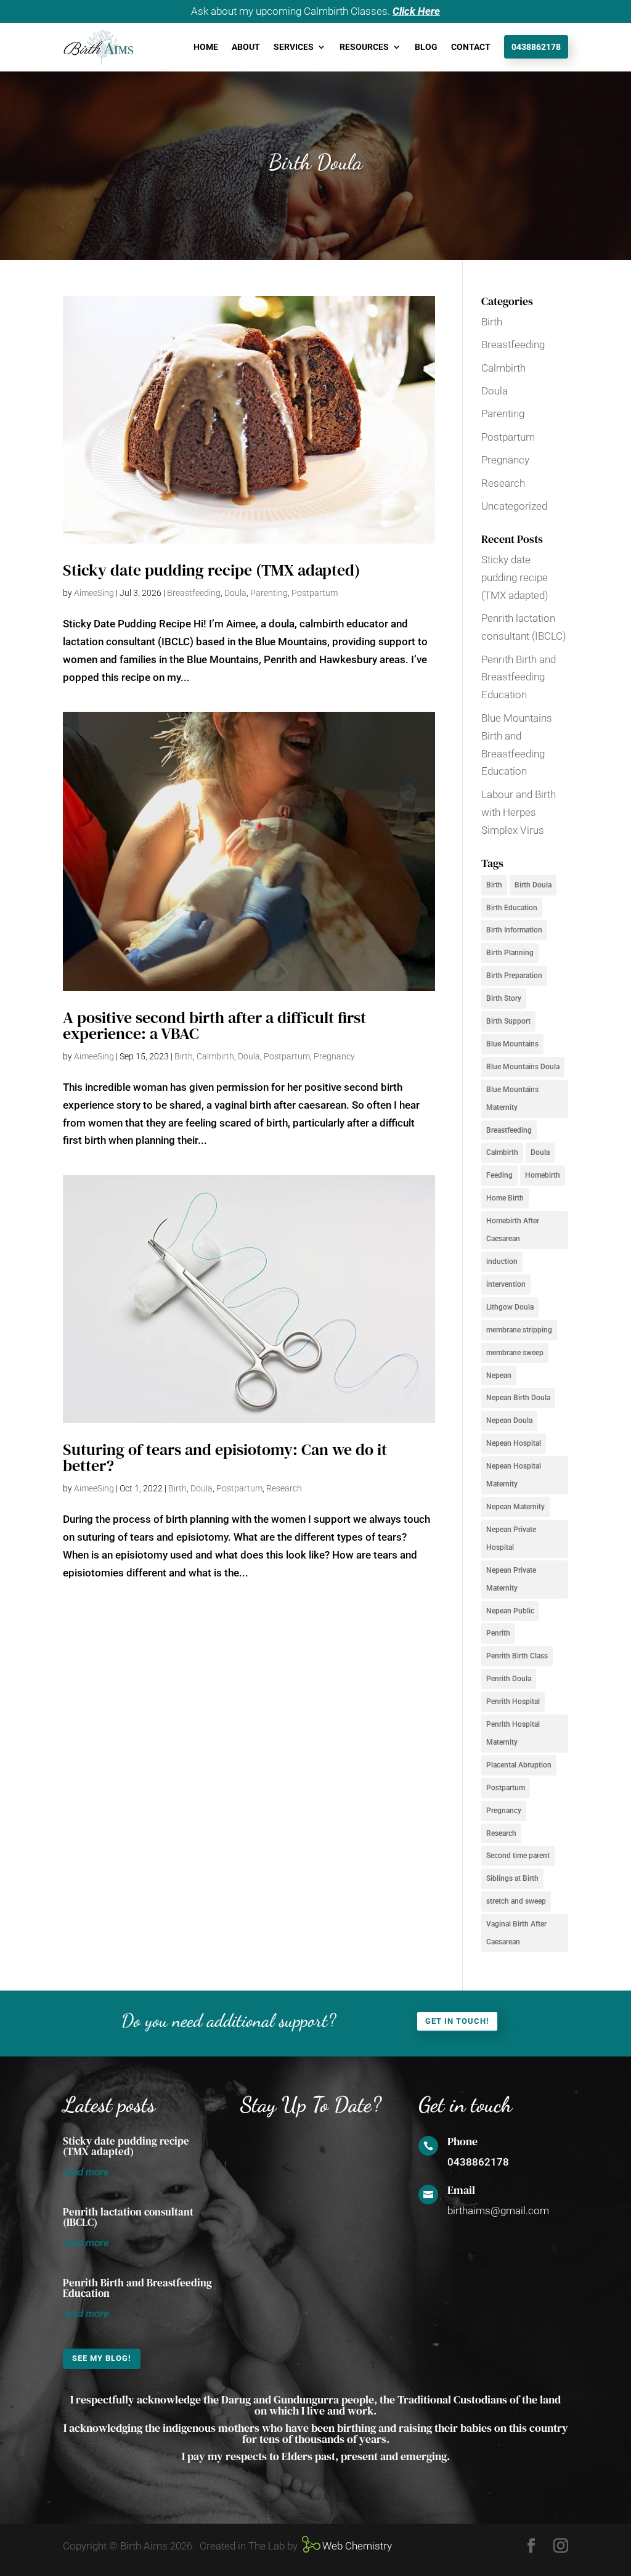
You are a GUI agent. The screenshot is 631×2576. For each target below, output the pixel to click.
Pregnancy (334, 1056)
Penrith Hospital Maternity (513, 1733)
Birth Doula (533, 885)
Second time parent (518, 1856)
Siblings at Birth (512, 1878)
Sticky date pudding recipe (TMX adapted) (211, 570)
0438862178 (536, 47)
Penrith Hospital (513, 1702)
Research (284, 1488)
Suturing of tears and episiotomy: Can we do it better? (225, 1457)
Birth (184, 1056)
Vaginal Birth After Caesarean (516, 1933)
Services (294, 47)
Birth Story (504, 998)
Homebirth (543, 1175)
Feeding (499, 1175)
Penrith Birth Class (517, 1656)
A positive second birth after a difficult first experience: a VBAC (214, 1025)
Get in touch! (457, 2021)
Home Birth (505, 1198)
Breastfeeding (194, 593)
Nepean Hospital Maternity (514, 1475)
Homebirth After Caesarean (513, 1230)
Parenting (269, 593)
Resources (364, 47)
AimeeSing (94, 593)
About (246, 47)
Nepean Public (510, 1611)
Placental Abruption (519, 1765)
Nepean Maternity (515, 1507)
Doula (235, 593)
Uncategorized (514, 506)
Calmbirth (215, 1056)
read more (86, 2172)
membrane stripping (519, 1330)
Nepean (499, 1376)
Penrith (498, 1633)
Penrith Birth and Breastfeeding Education (519, 677)
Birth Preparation (514, 976)
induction (502, 1262)
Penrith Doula (509, 1679)
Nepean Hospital (514, 1443)
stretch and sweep (516, 1901)
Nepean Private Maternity (511, 1579)
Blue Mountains (512, 1044)
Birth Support (508, 1021)
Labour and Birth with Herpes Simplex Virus (519, 812)
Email (461, 2190)
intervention (506, 1284)
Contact (471, 47)
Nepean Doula (509, 1420)
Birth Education (512, 908)
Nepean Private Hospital (511, 1539)
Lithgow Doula (510, 1307)
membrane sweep (515, 1353)
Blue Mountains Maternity (512, 1098)
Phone (462, 2141)
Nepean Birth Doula (518, 1398)
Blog (426, 47)
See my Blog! (102, 2358)
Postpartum (315, 593)
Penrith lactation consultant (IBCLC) (128, 2217)
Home (206, 47)
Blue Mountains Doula (523, 1067)
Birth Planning (510, 953)
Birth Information (514, 930)
